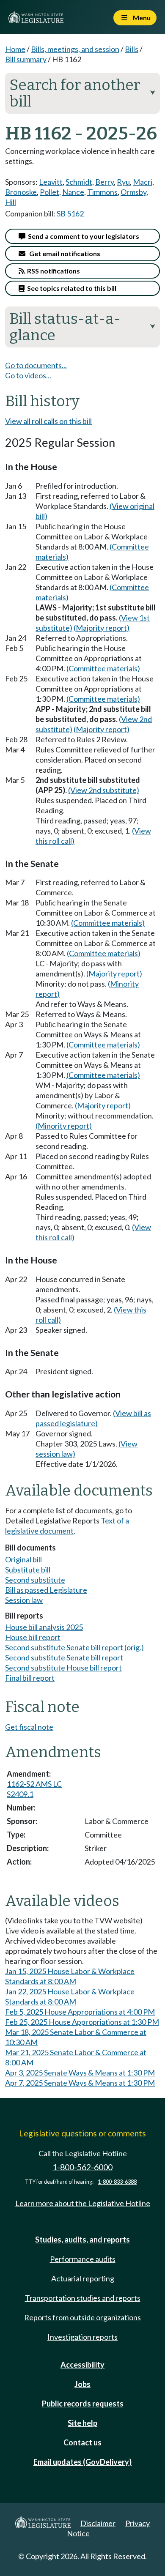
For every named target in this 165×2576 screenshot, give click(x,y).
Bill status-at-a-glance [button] (82, 327)
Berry (104, 182)
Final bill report (30, 1678)
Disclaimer (98, 2523)
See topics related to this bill (70, 288)
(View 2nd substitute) (104, 790)
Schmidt (79, 182)
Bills (132, 49)
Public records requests (83, 2404)
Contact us (82, 2442)
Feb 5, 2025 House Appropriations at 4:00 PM (80, 2012)
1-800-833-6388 (117, 2182)
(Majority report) (102, 628)
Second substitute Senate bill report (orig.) (74, 1647)
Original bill (23, 1559)
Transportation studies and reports (83, 2298)
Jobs (82, 2384)
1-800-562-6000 (82, 2167)
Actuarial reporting (83, 2278)
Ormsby (133, 192)
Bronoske (21, 192)
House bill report (33, 1637)
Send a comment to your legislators (82, 236)
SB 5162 (70, 213)
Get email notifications (63, 253)
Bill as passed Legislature (46, 1590)
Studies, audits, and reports (82, 2240)
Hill (11, 202)
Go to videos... (28, 375)
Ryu (123, 182)
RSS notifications (52, 271)
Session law (24, 1600)
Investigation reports (82, 2337)
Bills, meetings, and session (75, 49)
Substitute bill (28, 1570)
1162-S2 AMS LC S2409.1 (34, 1789)
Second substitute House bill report (63, 1668)
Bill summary (26, 59)
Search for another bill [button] (82, 93)
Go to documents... (36, 365)
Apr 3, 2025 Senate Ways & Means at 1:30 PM (80, 2073)
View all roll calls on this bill (48, 421)
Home (15, 49)
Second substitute (35, 1580)
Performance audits (83, 2259)
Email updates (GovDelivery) (82, 2462)
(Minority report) (64, 1126)
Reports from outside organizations (82, 2317)
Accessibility (82, 2365)
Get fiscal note (29, 1727)
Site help (82, 2423)
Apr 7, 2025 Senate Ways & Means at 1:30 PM (80, 2083)
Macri (143, 182)
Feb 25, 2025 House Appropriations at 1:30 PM (82, 2022)
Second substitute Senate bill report (64, 1657)
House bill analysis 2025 (44, 1627)
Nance (73, 192)
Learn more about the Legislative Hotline (83, 2203)
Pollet (49, 192)
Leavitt (51, 182)
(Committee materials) (103, 668)
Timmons (102, 192)
